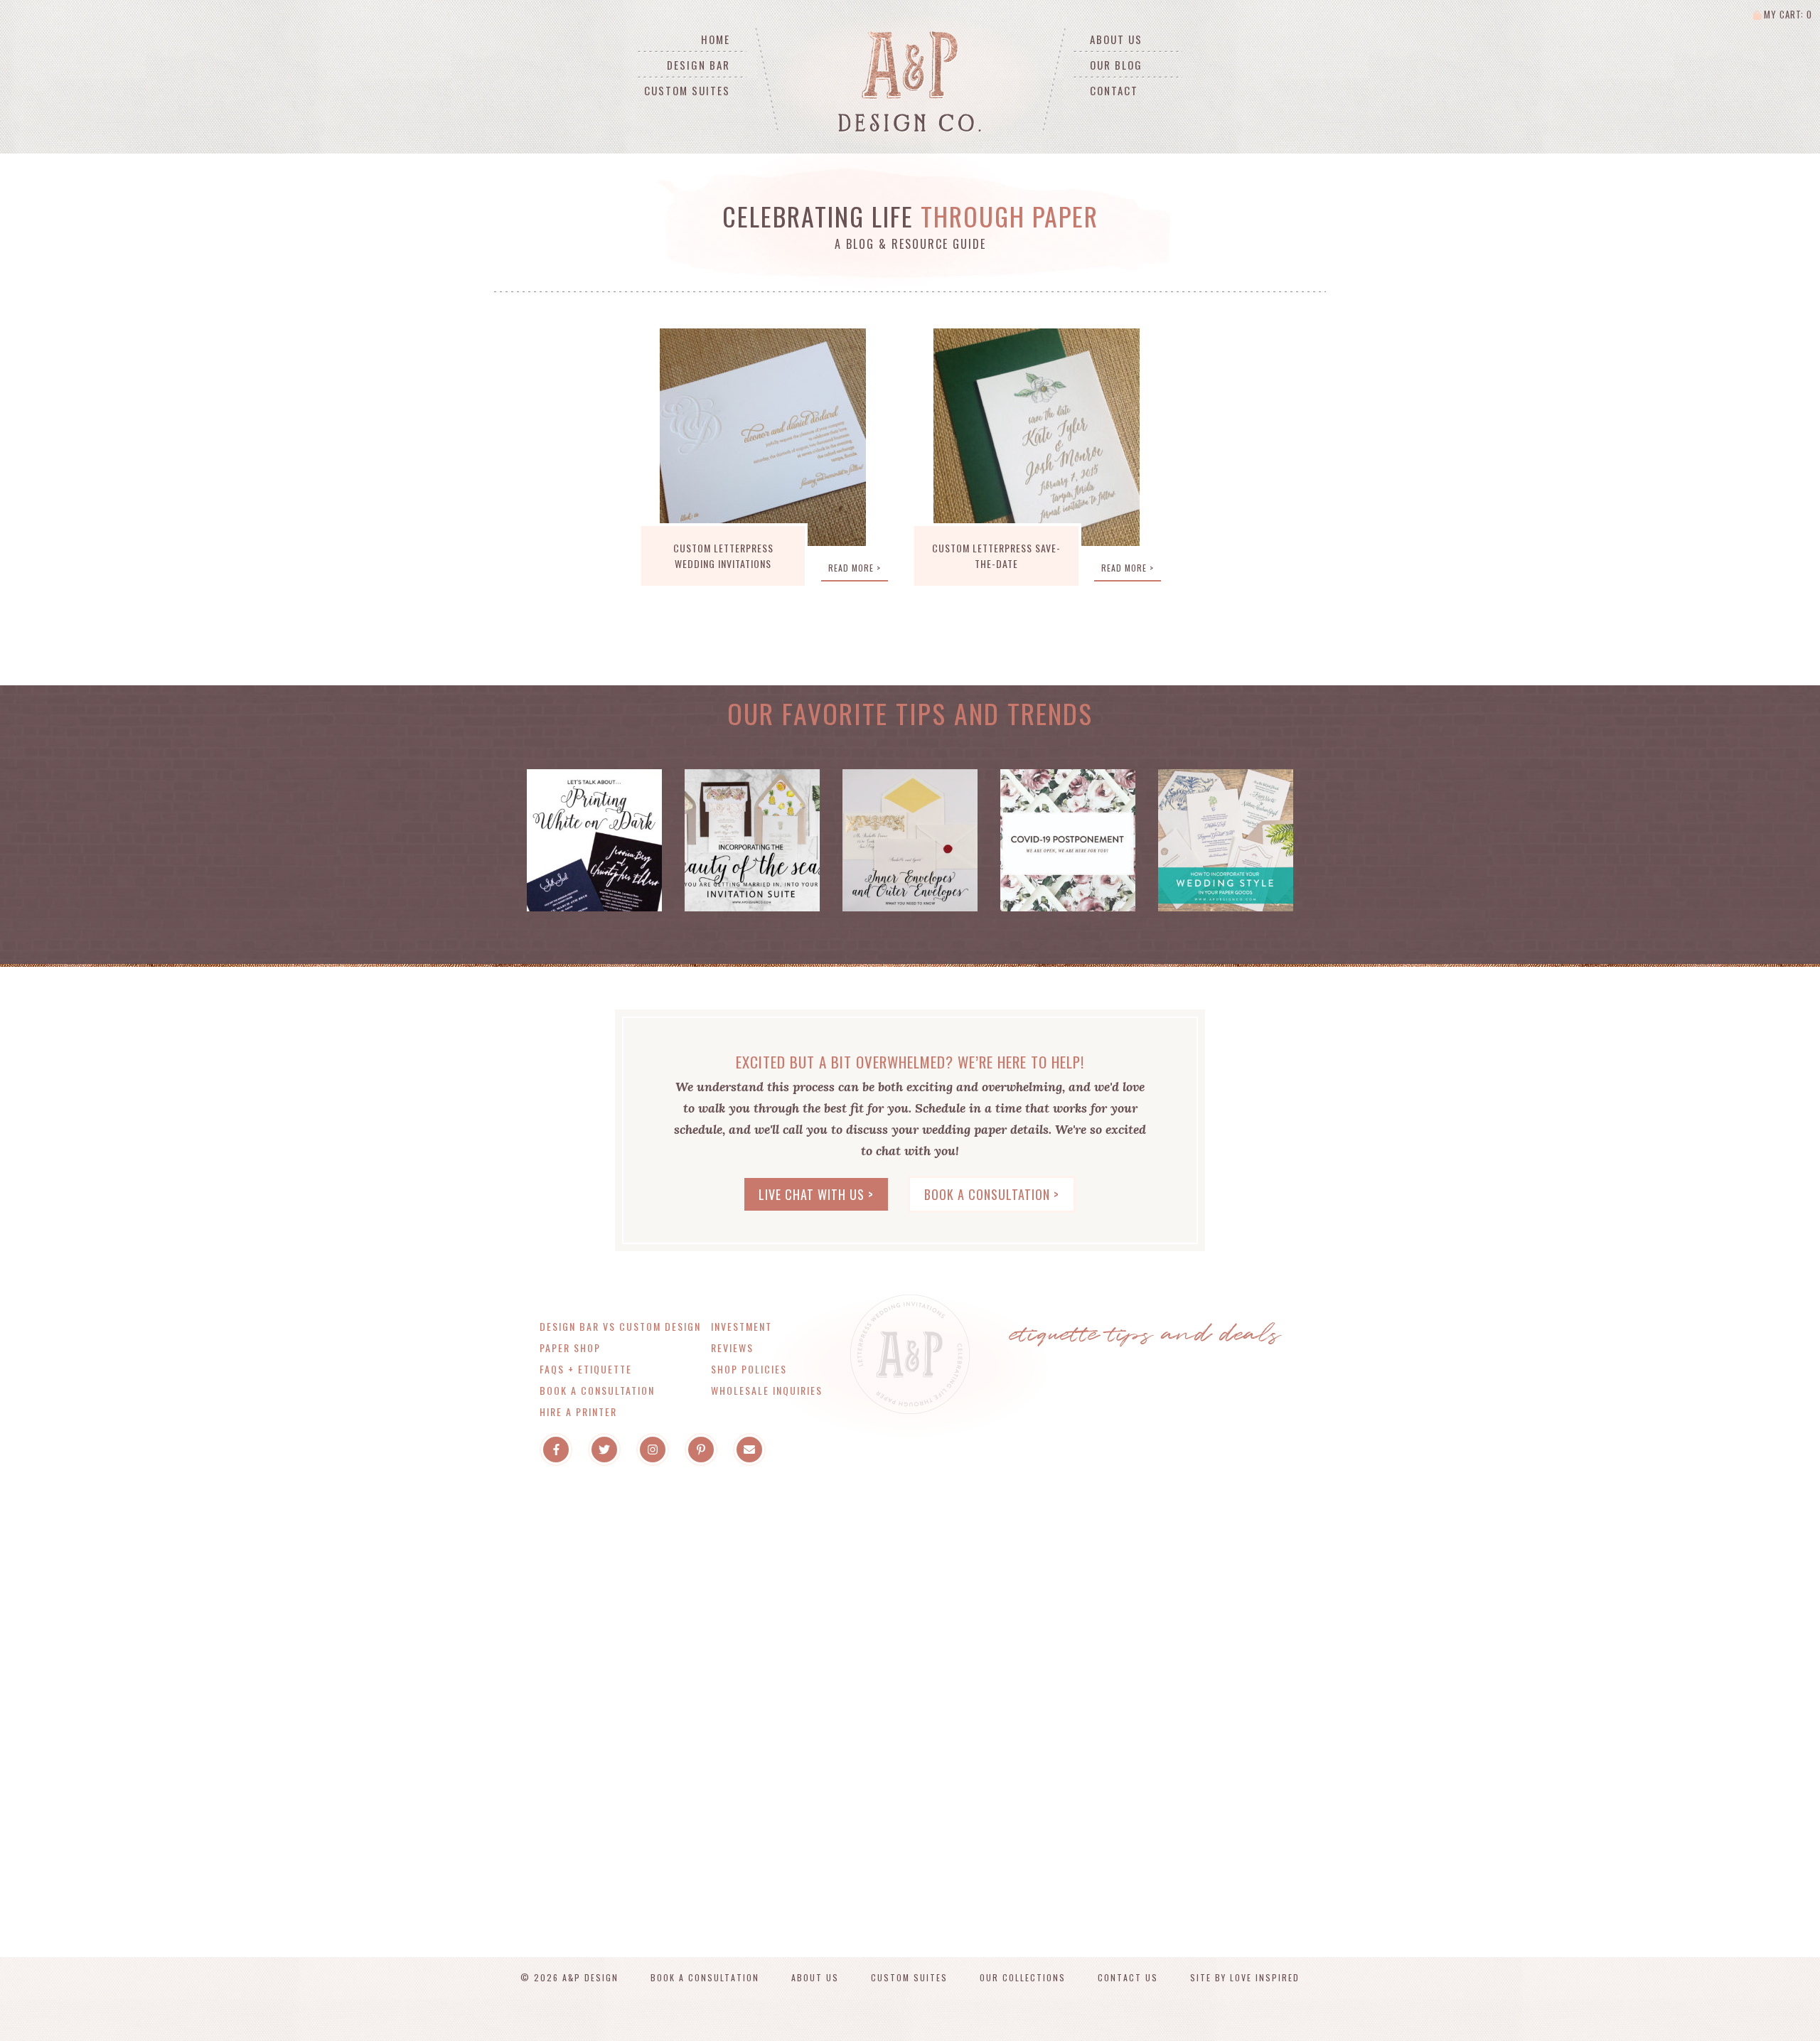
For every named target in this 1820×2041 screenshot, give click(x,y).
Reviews (732, 1348)
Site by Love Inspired (1245, 1977)
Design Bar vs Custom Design (620, 1326)
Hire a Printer (578, 1411)
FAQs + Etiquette (586, 1369)
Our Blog (1116, 65)
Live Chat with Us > (816, 1194)
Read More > (855, 568)
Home (716, 39)
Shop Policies (749, 1369)
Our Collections (1023, 1977)
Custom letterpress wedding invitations (723, 556)
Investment (742, 1326)
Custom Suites (687, 90)
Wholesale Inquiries (767, 1390)
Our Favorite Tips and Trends (910, 713)
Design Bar (698, 65)
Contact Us (1128, 1977)
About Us (1116, 39)
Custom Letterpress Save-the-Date (996, 556)
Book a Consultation (597, 1390)
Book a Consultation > (992, 1194)
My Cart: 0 (1787, 14)
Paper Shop (570, 1348)
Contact (1114, 90)
